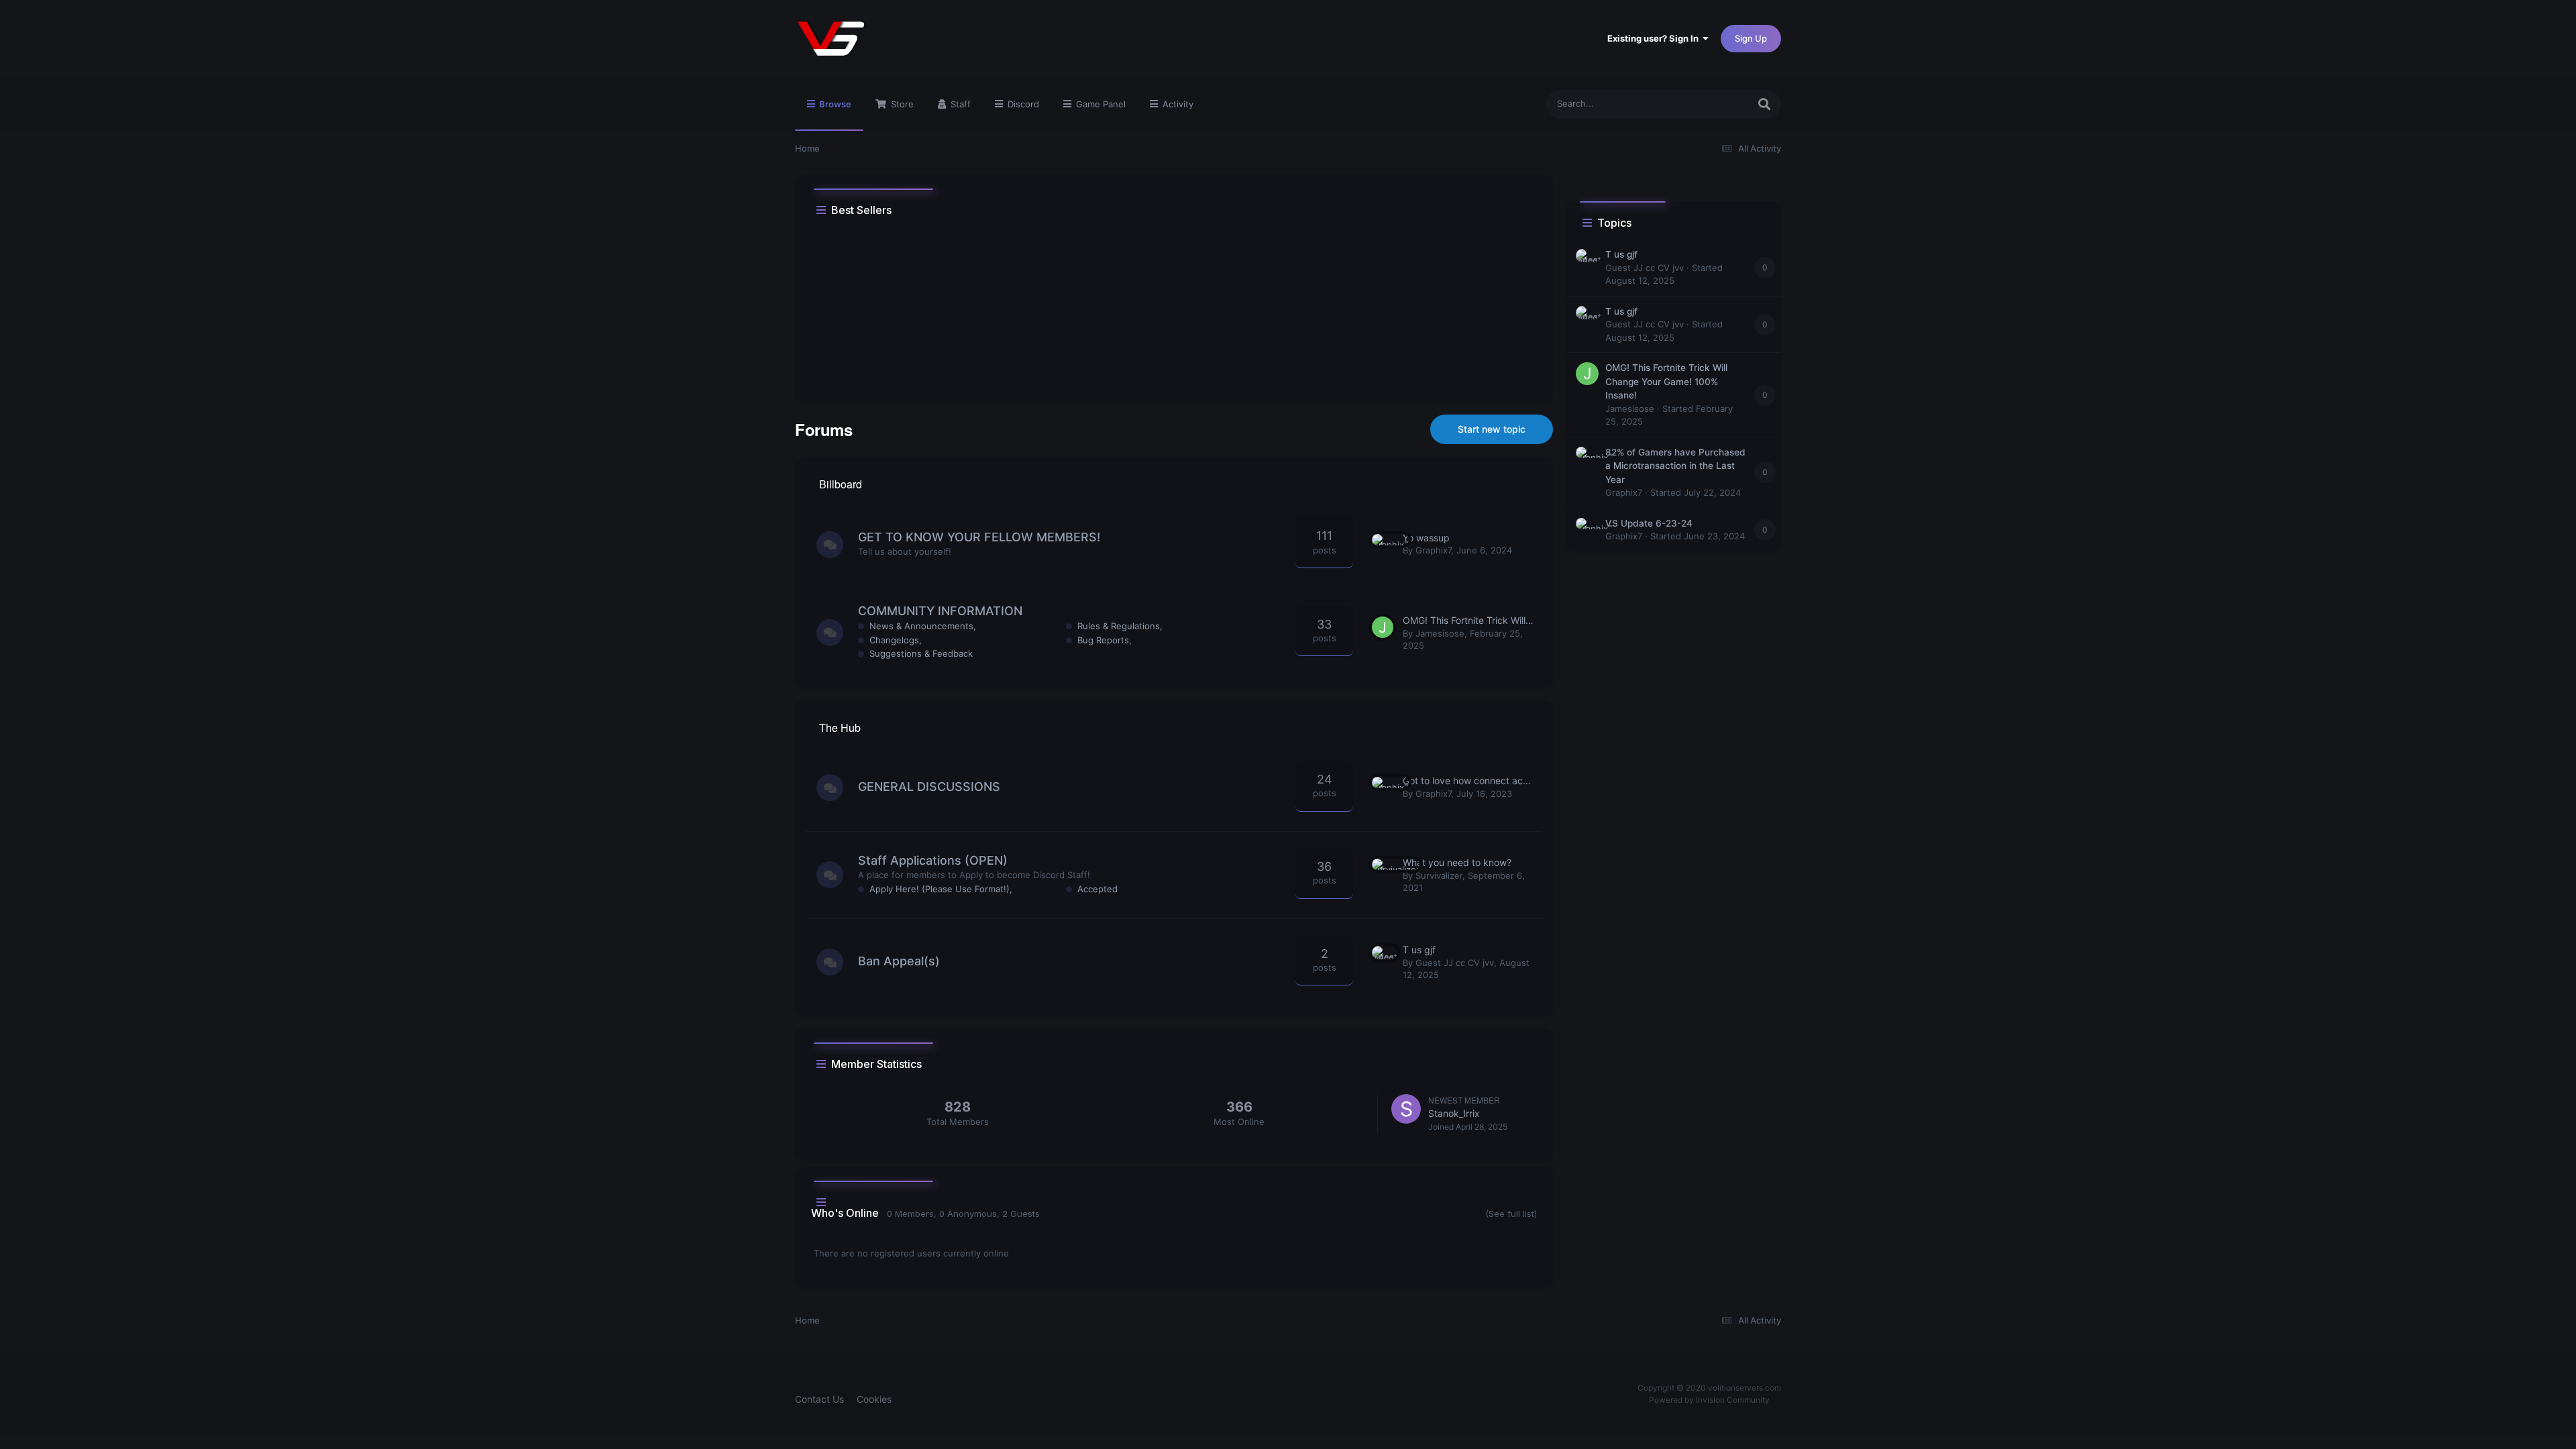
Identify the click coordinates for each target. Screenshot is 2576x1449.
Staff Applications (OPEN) (933, 860)
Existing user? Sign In (1655, 38)
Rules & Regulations (1119, 626)
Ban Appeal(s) (899, 961)
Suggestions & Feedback (921, 653)
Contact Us (819, 1399)
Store (901, 104)
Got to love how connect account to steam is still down (1522, 781)
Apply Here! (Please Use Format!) (940, 889)
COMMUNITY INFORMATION (940, 611)
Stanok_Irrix (1454, 1113)
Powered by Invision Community (1709, 1400)
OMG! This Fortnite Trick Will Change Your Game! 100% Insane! (1666, 381)
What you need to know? (1457, 862)
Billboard (841, 484)
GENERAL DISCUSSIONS (929, 787)
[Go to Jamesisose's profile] (1383, 627)
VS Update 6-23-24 (1649, 523)
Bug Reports (1103, 640)
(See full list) (1511, 1214)
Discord (1022, 104)
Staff (959, 104)
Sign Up (1751, 38)
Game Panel (1099, 104)
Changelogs (894, 640)
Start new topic (1492, 429)
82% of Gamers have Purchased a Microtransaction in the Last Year (1675, 466)
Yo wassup (1426, 538)
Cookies (874, 1399)
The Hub (840, 728)
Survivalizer (1439, 875)
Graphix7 (1433, 550)
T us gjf (1419, 950)
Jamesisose (1440, 633)
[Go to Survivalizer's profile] (1383, 869)
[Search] (1764, 104)
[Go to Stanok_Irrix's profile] (1406, 1109)
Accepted (1097, 889)
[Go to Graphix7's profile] (1383, 545)
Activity (1177, 104)
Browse (834, 104)
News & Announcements (921, 626)
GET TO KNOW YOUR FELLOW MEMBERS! (979, 537)
